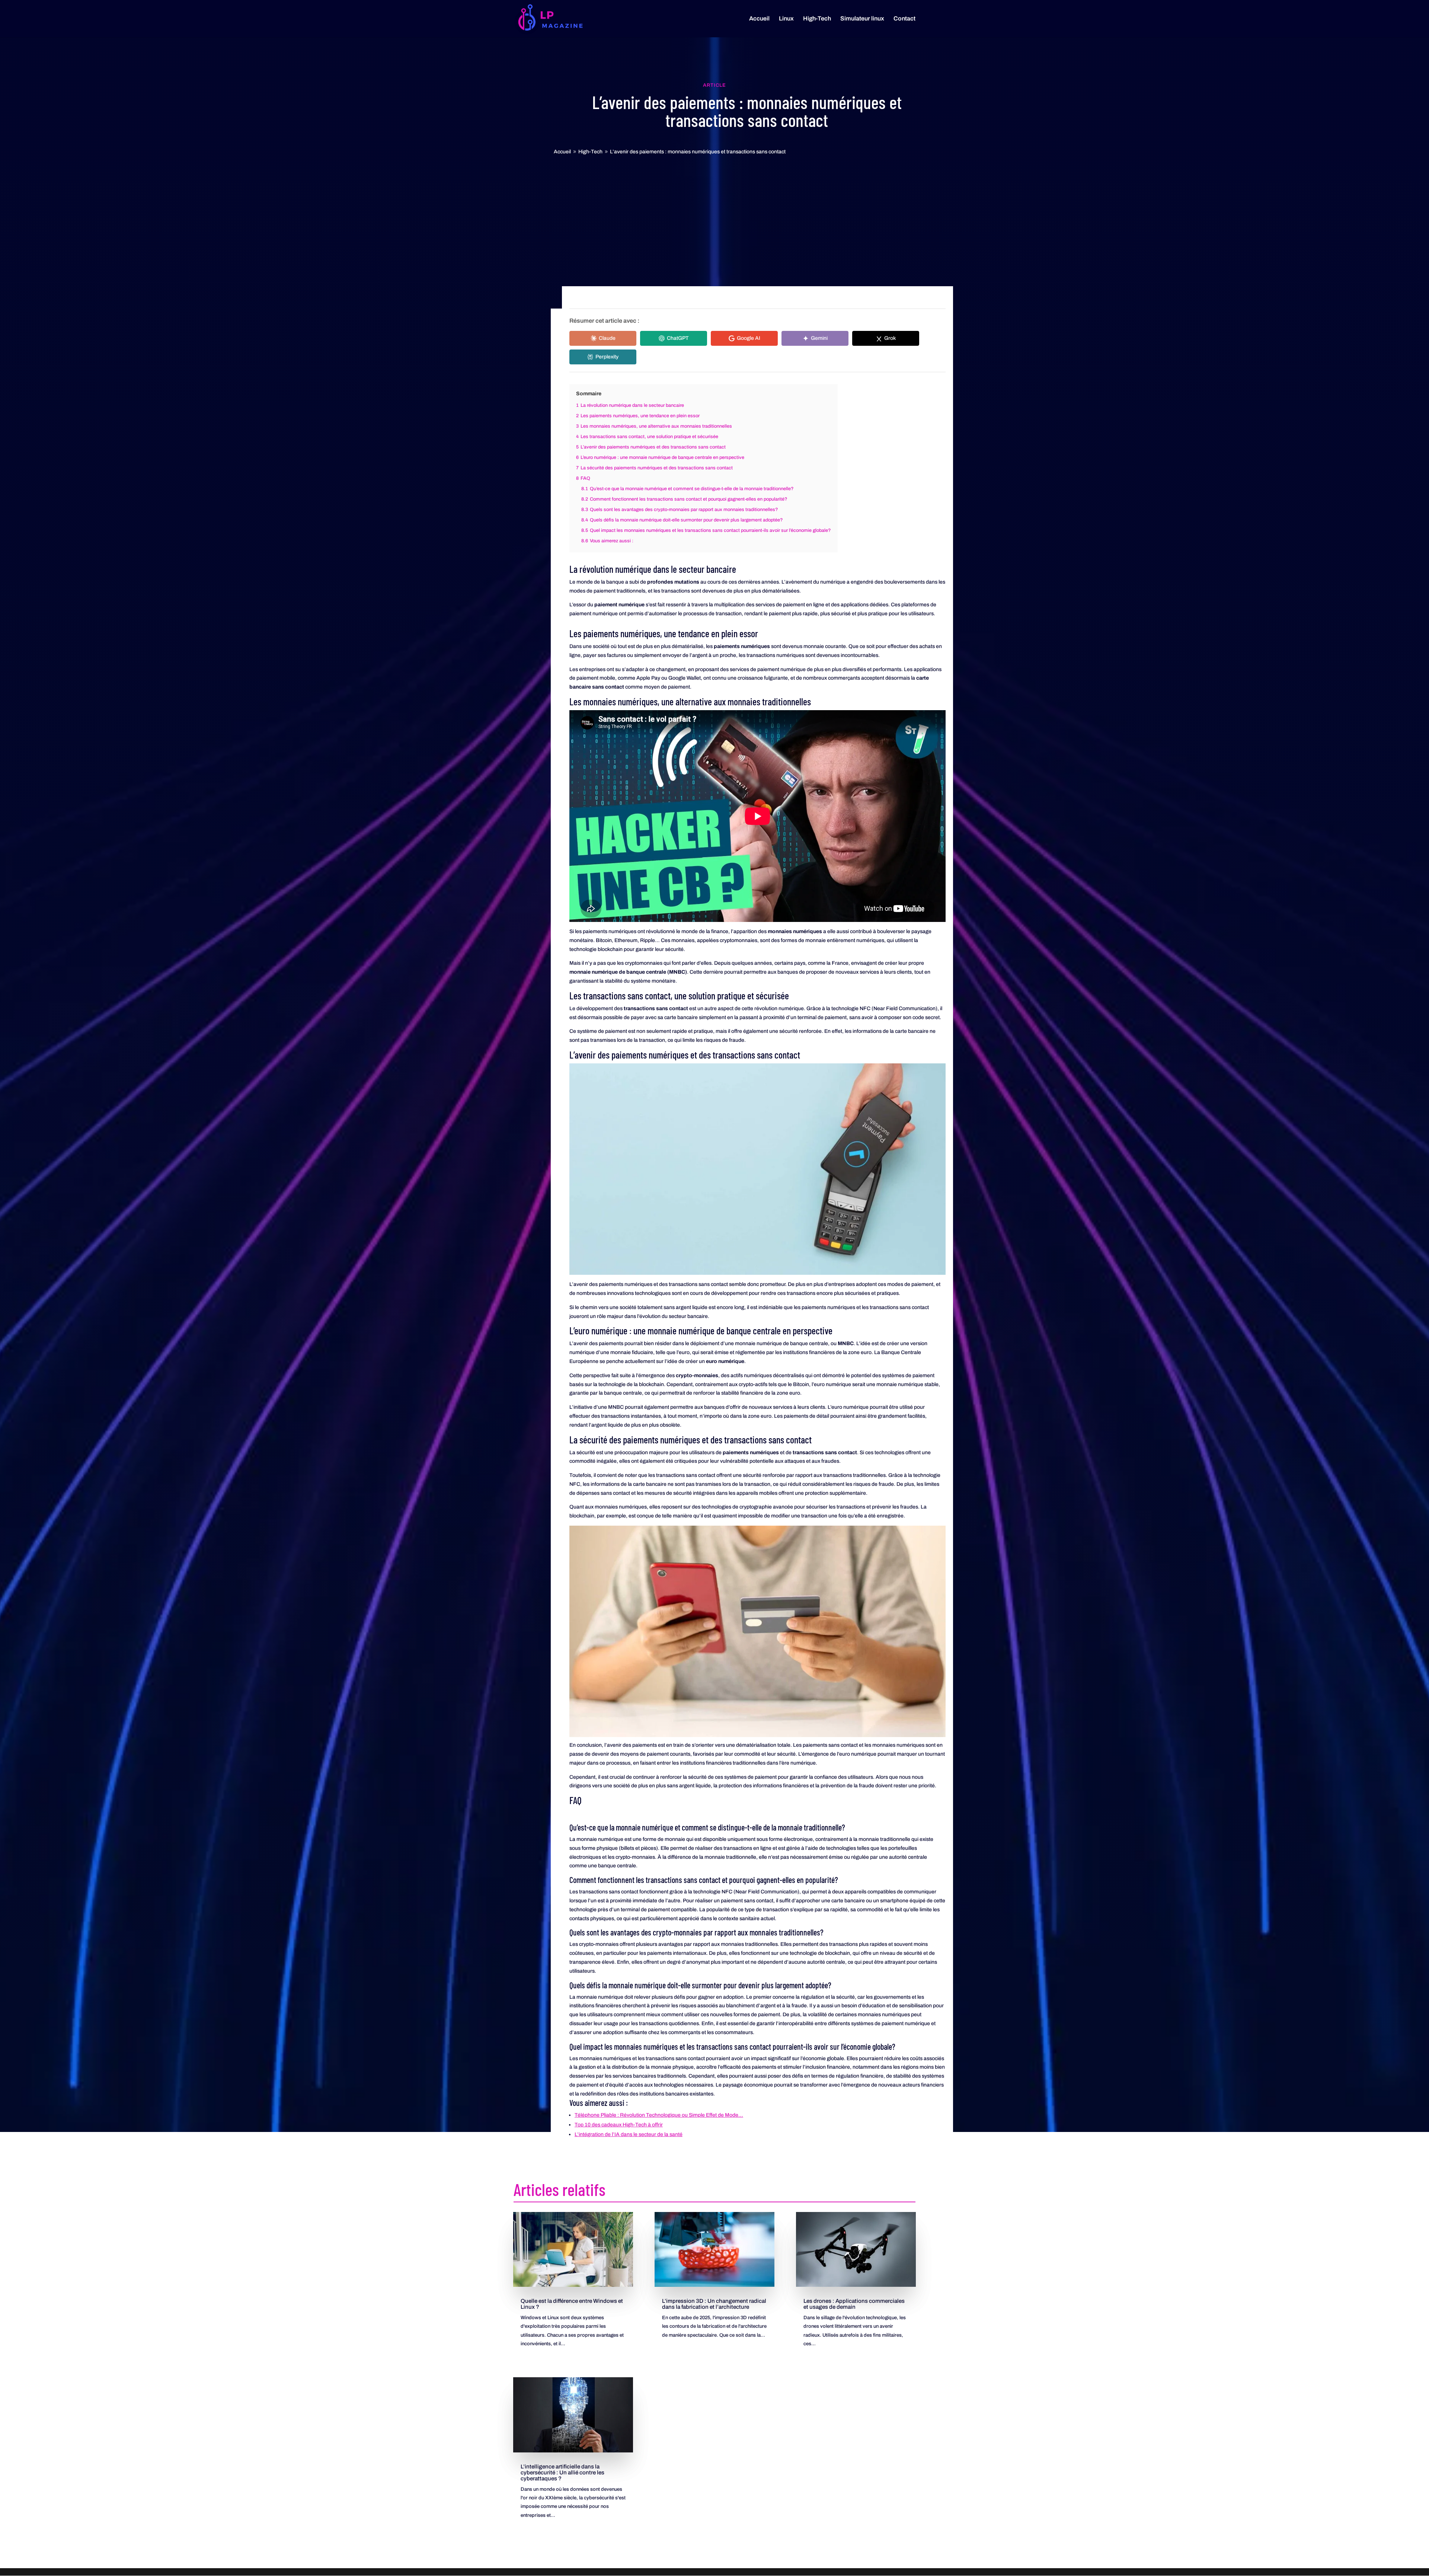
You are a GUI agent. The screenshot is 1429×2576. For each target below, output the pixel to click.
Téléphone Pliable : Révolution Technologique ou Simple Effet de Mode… (659, 2115)
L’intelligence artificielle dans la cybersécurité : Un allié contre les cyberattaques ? (562, 2473)
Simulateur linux (862, 19)
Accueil (759, 19)
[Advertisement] (714, 212)
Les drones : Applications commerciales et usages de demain (854, 2304)
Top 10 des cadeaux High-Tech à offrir (619, 2125)
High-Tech (817, 19)
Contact (904, 19)
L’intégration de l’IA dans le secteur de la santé (629, 2134)
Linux (786, 19)
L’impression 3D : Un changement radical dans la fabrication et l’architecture (714, 2304)
